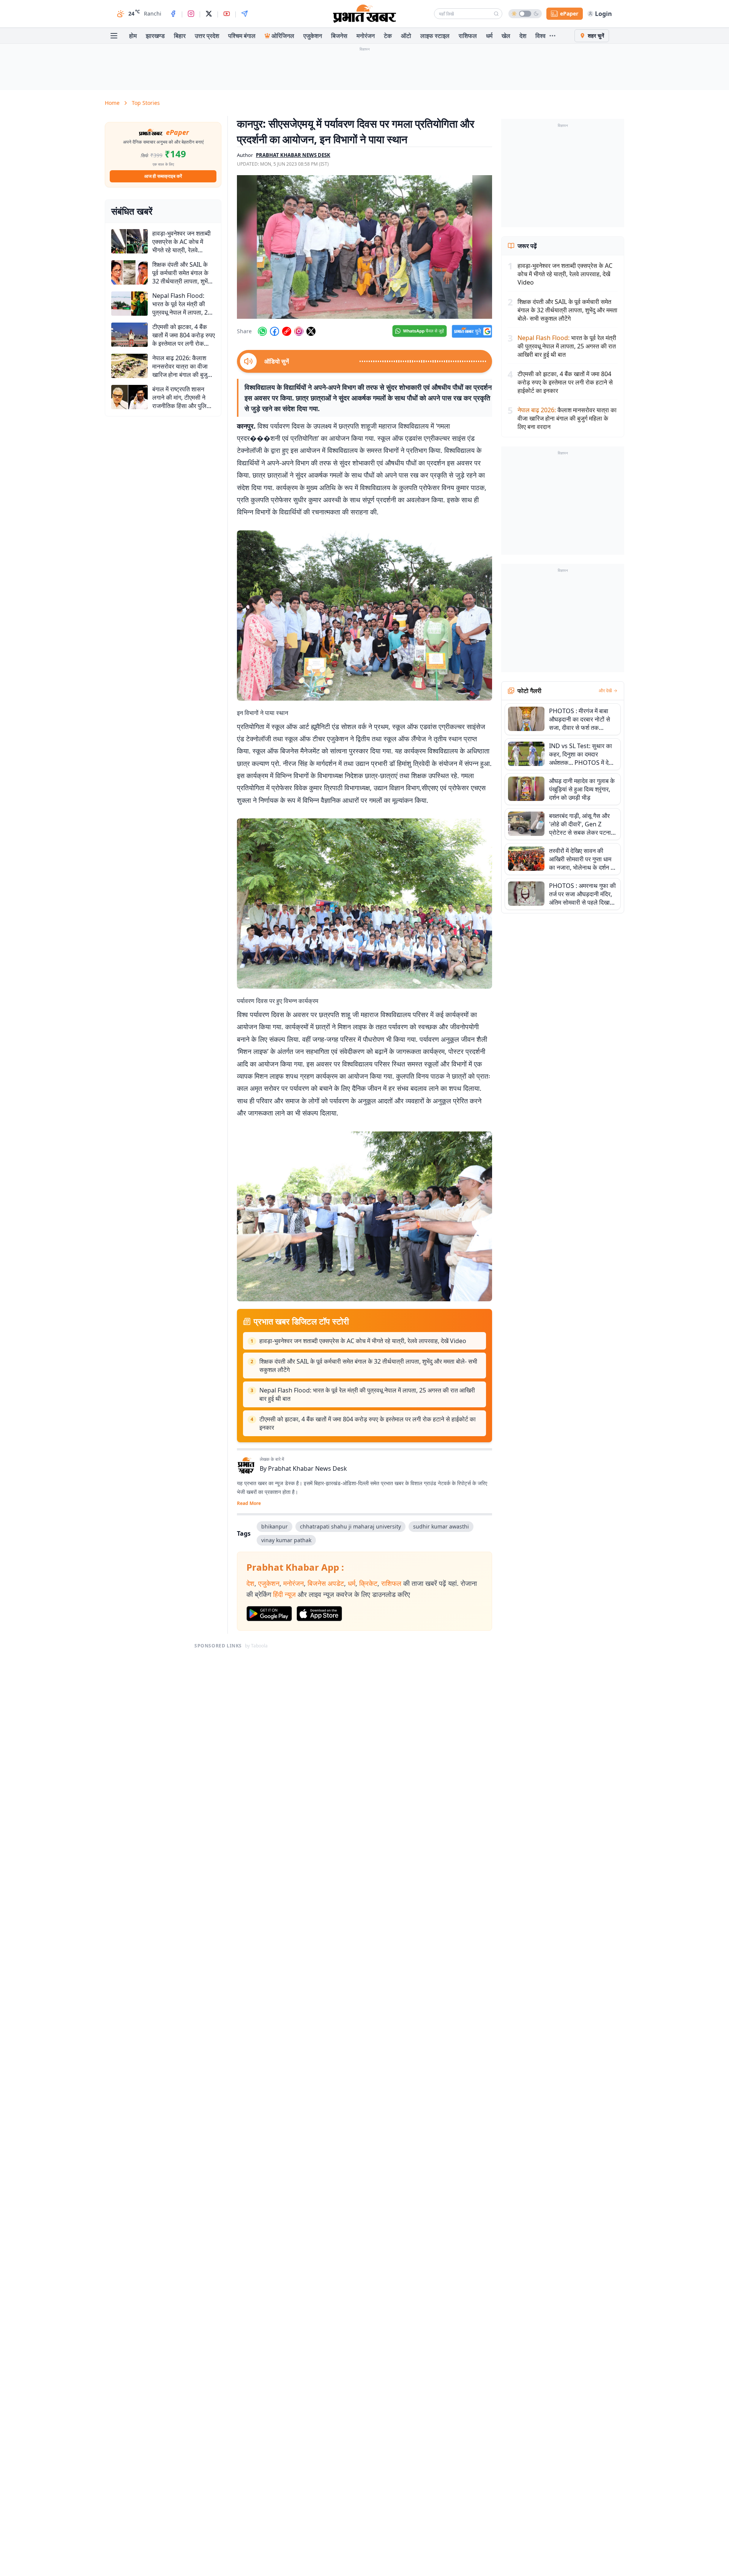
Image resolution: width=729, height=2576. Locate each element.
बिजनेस (339, 36)
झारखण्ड (155, 36)
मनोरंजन (366, 36)
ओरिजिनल (283, 36)
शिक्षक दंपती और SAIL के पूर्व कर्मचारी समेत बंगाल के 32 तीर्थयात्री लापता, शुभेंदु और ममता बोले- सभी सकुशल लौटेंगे (368, 1366)
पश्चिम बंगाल (242, 36)
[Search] (496, 14)
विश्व (540, 36)
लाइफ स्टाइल (435, 36)
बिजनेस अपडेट (326, 1583)
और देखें (605, 691)
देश (523, 36)
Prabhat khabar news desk (293, 155)
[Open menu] (114, 36)
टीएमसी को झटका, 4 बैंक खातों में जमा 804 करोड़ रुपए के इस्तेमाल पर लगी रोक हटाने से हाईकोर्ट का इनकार (368, 1423)
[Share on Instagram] (299, 331)
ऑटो (406, 36)
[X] (209, 14)
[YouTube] (227, 14)
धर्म (489, 36)
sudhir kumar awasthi (441, 1526)
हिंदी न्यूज (284, 1594)
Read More (249, 1503)
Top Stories (146, 103)
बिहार (180, 36)
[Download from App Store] (319, 1614)
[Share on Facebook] (275, 331)
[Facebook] (173, 14)
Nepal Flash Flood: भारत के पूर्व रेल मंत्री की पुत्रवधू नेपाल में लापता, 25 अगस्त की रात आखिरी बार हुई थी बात (367, 1394)
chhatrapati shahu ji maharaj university (350, 1526)
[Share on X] (311, 331)
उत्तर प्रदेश (207, 36)
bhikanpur (275, 1526)
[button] (364, 247)
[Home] (364, 14)
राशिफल (468, 36)
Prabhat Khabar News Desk (308, 1468)
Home (112, 103)
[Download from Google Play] (269, 1614)
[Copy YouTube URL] (287, 331)
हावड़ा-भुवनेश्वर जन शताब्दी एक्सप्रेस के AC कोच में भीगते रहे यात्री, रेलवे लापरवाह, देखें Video (363, 1341)
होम (133, 36)
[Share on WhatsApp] (262, 331)
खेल (506, 36)
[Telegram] (245, 14)
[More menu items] (552, 36)
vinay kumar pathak (286, 1540)
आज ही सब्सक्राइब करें (163, 176)
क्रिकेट (368, 1583)
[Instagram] (191, 14)
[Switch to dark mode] (525, 14)
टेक (388, 36)
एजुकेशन (313, 36)
